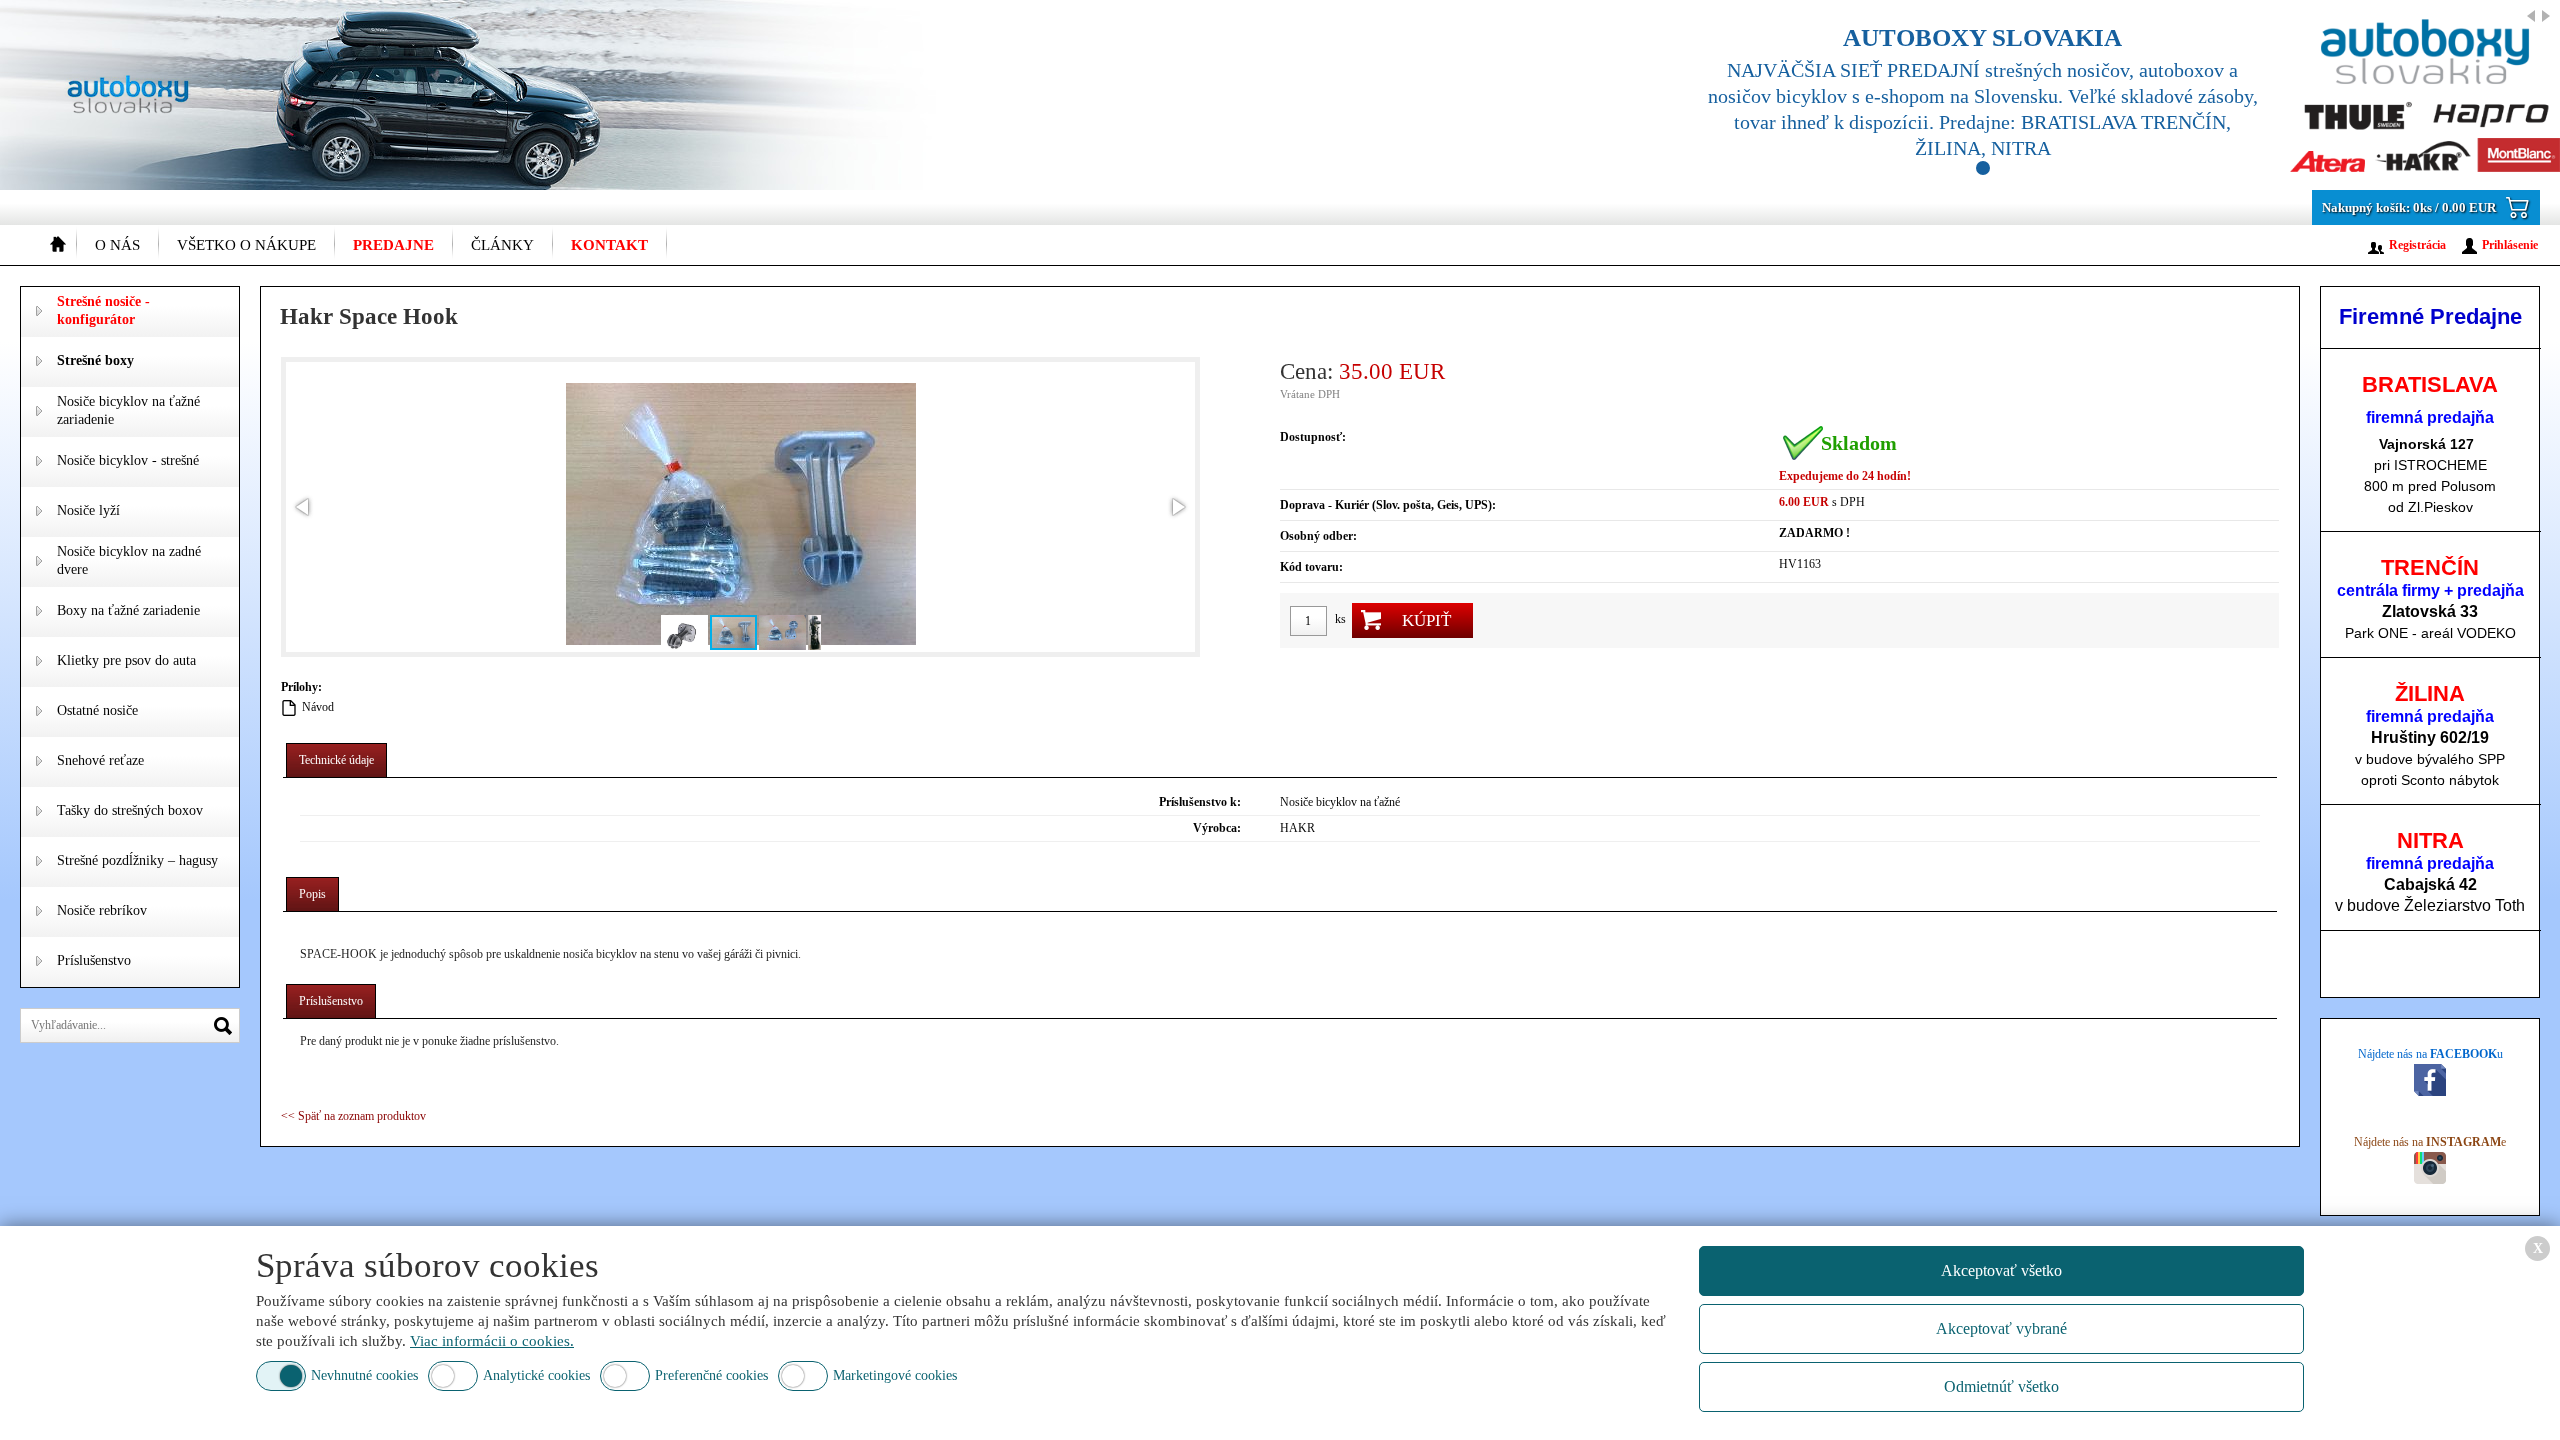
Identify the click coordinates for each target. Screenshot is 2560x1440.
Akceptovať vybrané (2001, 1328)
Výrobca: (1217, 828)
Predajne (393, 245)
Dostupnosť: (1313, 437)
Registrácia (2417, 245)
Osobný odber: (1318, 536)
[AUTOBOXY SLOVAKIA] (2110, 95)
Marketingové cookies (895, 1375)
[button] (304, 507)
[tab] (336, 760)
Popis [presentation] (312, 894)
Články (502, 245)
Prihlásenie (2510, 245)
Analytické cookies (536, 1375)
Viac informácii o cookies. (492, 1341)
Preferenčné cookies (711, 1375)
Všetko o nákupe (246, 245)
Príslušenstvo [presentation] (331, 1001)
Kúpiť (1426, 620)
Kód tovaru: (1311, 567)
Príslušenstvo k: (1200, 802)
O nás (117, 245)
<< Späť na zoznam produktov (353, 1116)
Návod (318, 707)
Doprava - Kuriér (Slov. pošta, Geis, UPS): (1388, 505)
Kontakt (609, 245)
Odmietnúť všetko (2001, 1386)
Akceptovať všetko (2001, 1270)
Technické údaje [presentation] (336, 760)
